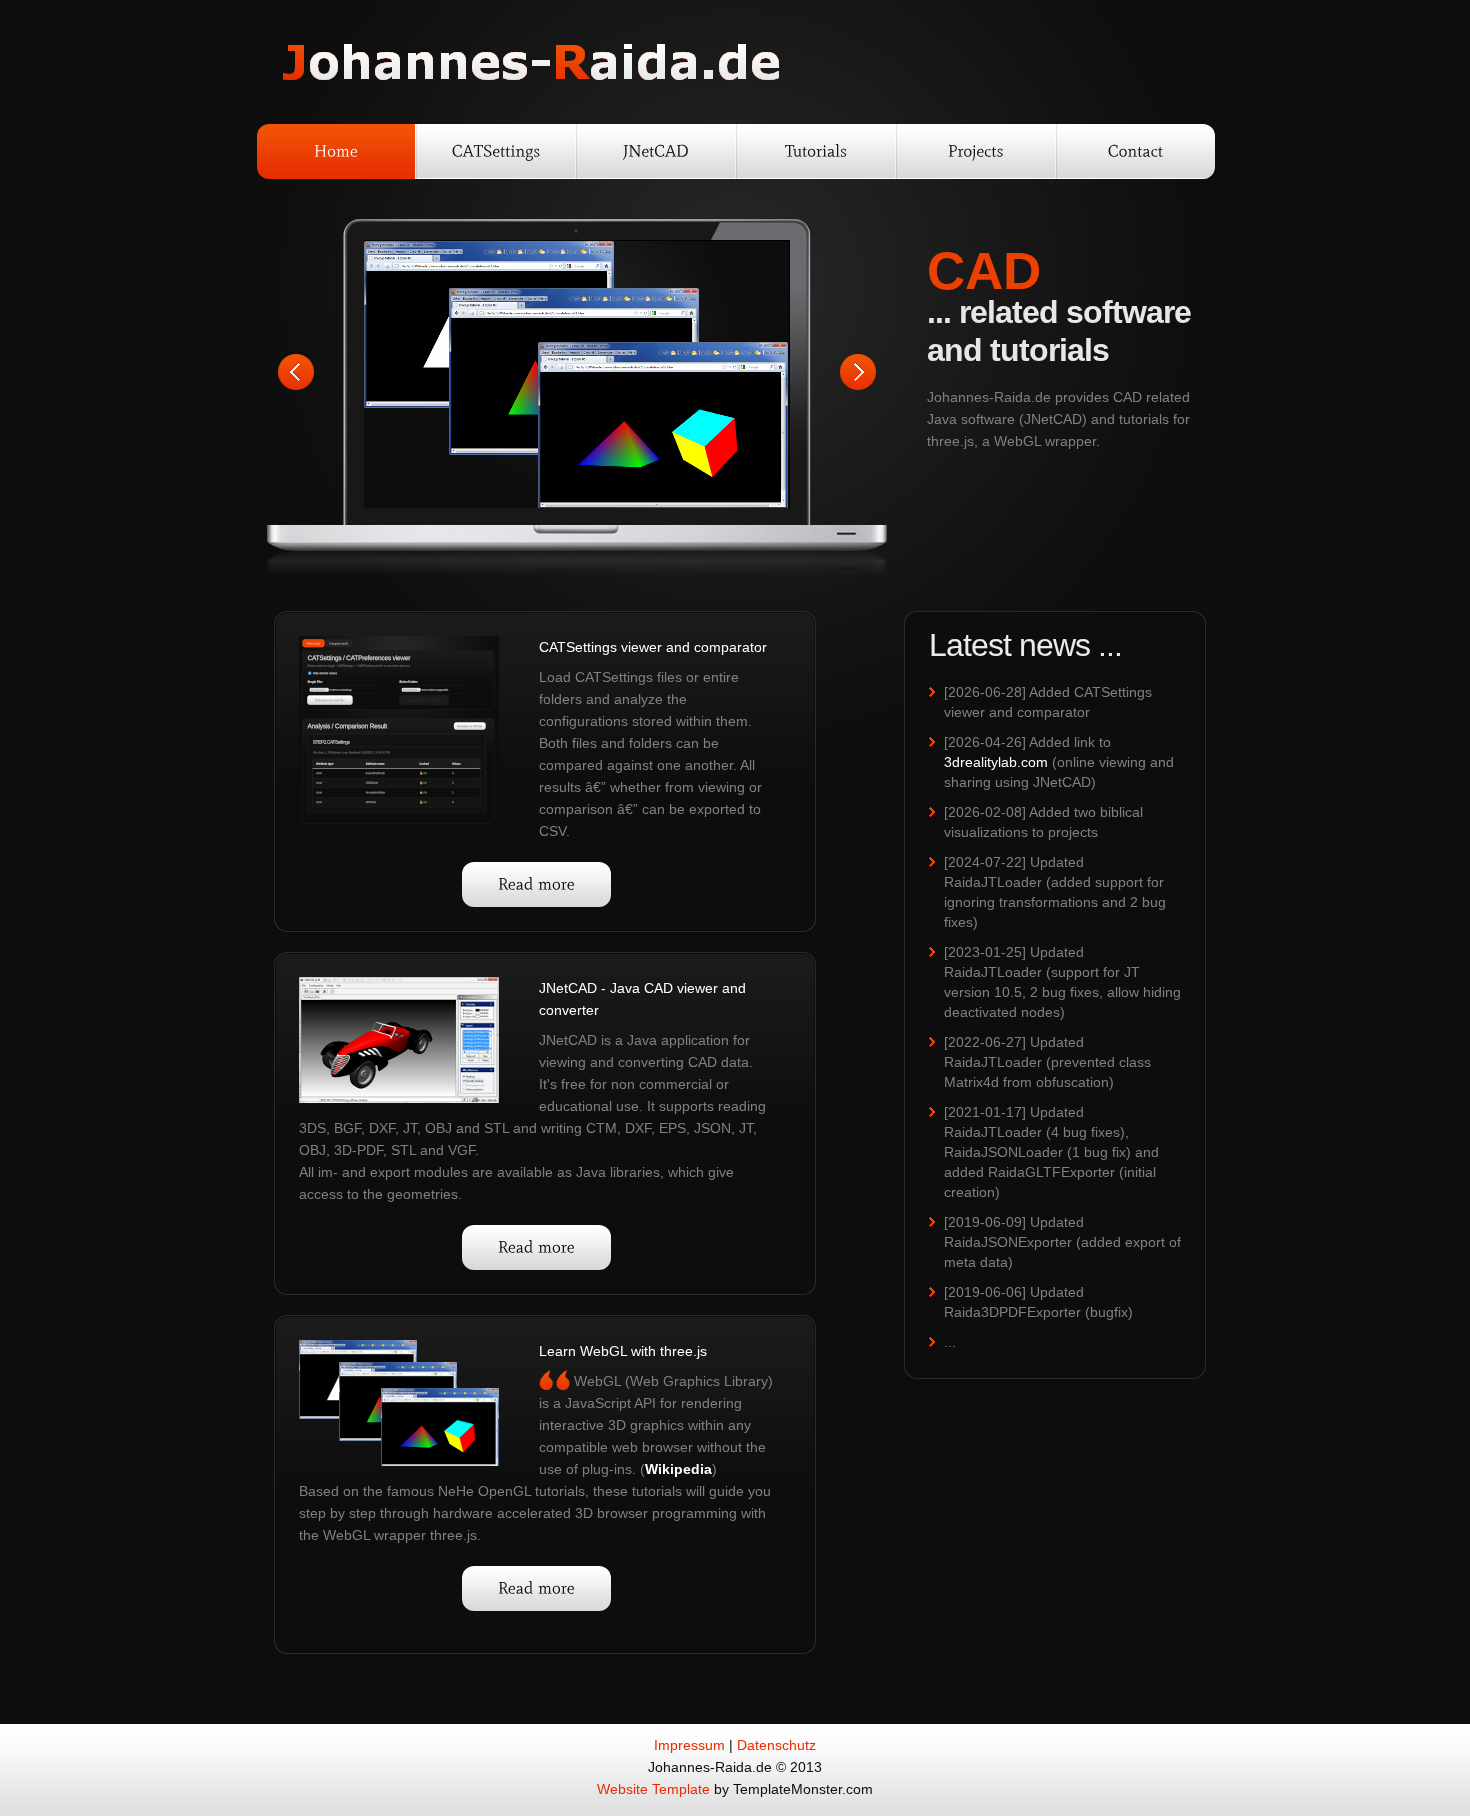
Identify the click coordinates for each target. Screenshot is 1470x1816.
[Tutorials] (816, 151)
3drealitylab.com (996, 762)
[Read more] (536, 884)
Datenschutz (776, 1745)
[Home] (336, 151)
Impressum (689, 1745)
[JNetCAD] (656, 151)
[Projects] (976, 151)
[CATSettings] (496, 151)
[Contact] (1136, 151)
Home (531, 63)
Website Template (653, 1789)
